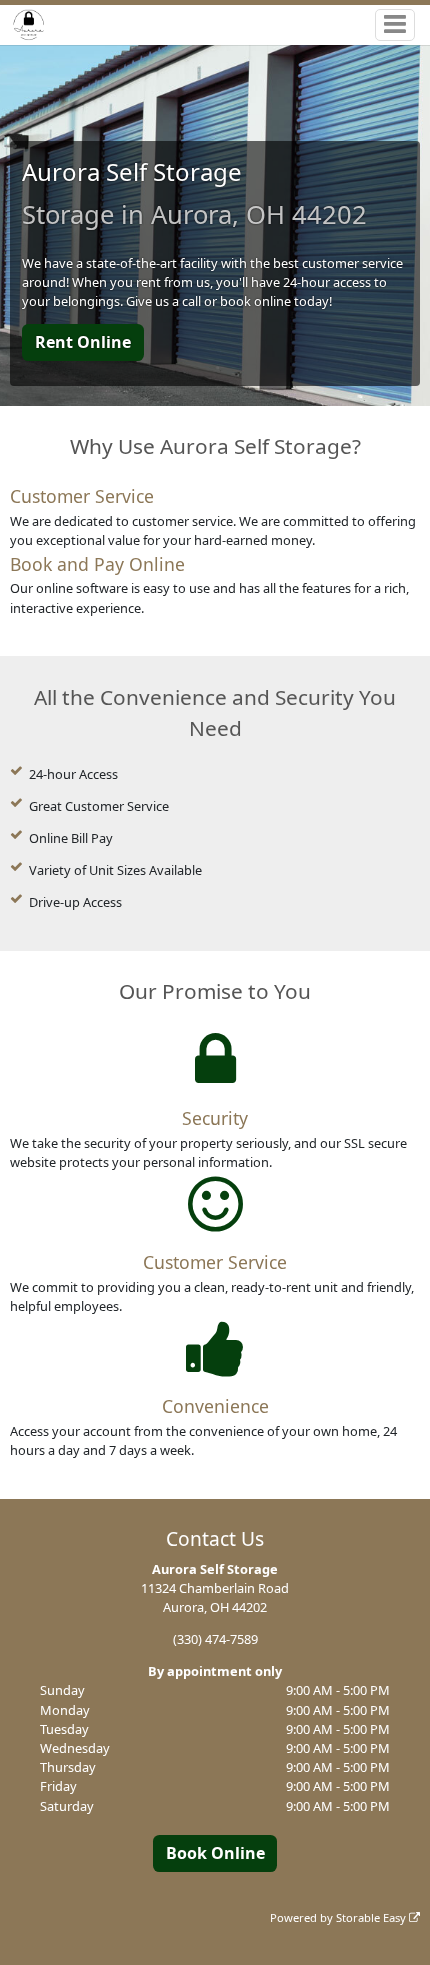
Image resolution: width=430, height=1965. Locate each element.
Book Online (215, 1853)
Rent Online (83, 342)
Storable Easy (372, 1917)
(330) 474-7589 (215, 1639)
